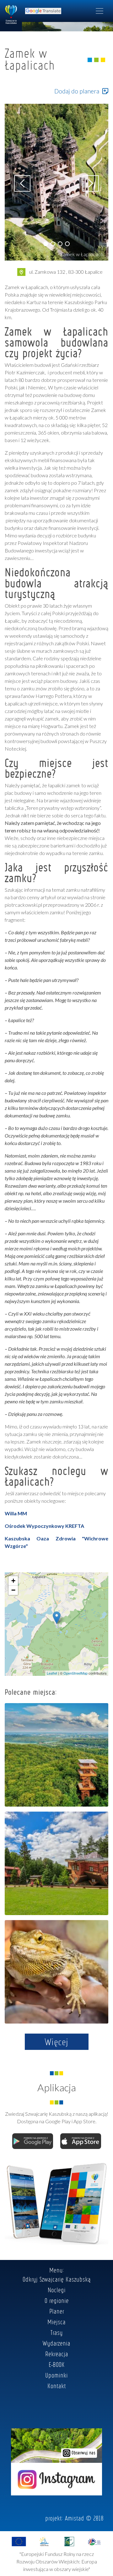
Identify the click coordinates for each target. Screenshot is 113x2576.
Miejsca (56, 2322)
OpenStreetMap (75, 1673)
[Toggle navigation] (100, 11)
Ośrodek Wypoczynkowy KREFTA (44, 1526)
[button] (46, 244)
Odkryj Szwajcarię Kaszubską (57, 2279)
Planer (57, 2311)
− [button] (13, 1590)
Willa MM (16, 1513)
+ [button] (13, 1581)
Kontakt (57, 2386)
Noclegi (57, 2290)
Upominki (56, 2375)
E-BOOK (57, 2364)
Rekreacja (57, 2354)
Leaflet (52, 1673)
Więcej (57, 2042)
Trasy (57, 2332)
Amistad (75, 2518)
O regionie (57, 2300)
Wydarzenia (56, 2343)
